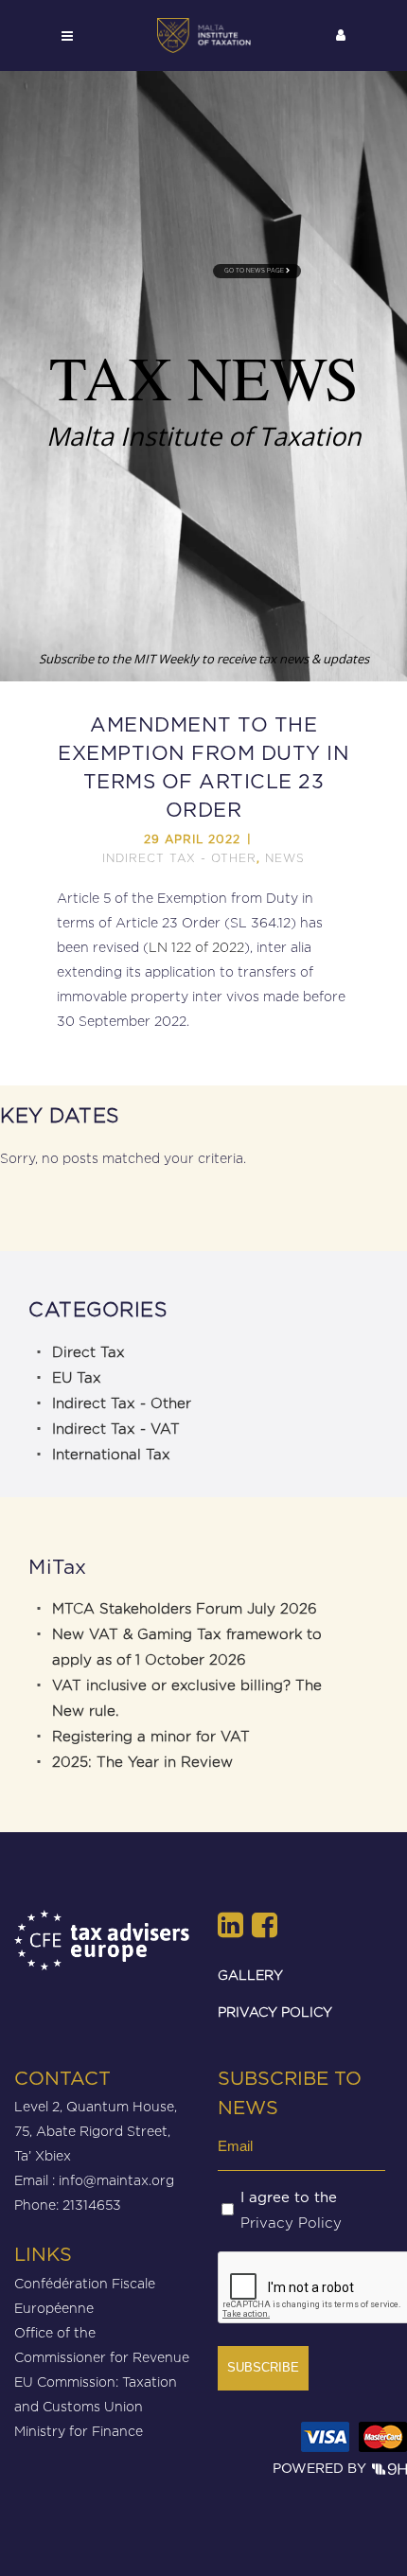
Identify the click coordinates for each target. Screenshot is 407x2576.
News (285, 858)
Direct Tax (88, 1352)
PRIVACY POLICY (275, 2011)
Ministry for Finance (79, 2431)
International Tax (111, 1455)
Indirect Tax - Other (179, 858)
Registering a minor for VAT (151, 1737)
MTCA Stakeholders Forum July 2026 (185, 1609)
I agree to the (291, 2211)
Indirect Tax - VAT (116, 1429)
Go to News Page (255, 271)
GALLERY (250, 1975)
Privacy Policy (291, 2223)
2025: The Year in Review (142, 1762)
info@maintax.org (116, 2180)
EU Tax (77, 1378)
